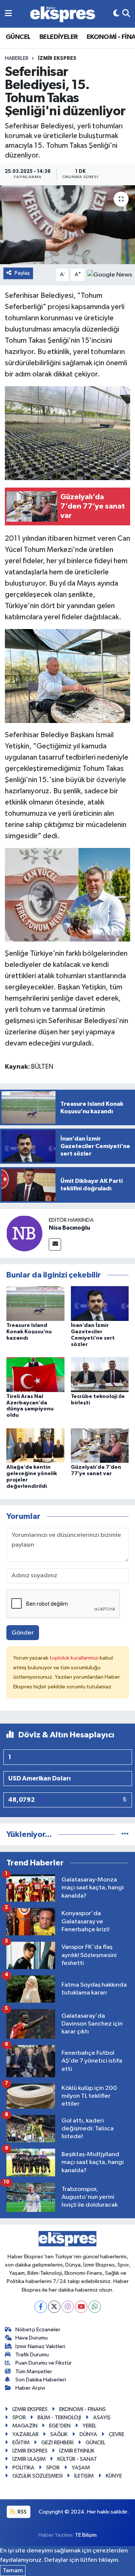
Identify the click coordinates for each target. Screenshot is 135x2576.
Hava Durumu (31, 2338)
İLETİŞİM (84, 2476)
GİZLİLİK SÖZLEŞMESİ (37, 2476)
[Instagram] (68, 2307)
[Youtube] (81, 2307)
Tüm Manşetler (34, 2371)
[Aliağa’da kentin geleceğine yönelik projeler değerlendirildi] (35, 1445)
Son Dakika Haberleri (41, 2380)
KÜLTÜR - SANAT (77, 2459)
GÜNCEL (18, 37)
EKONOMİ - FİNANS (82, 2409)
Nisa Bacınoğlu (69, 1228)
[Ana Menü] (8, 14)
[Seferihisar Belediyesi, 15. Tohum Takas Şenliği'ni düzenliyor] (67, 225)
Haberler (17, 58)
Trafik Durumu (32, 2355)
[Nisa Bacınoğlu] (24, 1233)
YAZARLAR (25, 2434)
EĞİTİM (21, 2443)
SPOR (19, 2418)
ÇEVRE (116, 2434)
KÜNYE (114, 2476)
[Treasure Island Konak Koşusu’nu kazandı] (35, 1304)
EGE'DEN (60, 2426)
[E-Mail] (55, 1244)
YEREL (89, 2426)
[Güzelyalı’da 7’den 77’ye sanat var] (100, 1445)
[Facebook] (41, 2307)
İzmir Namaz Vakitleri (40, 2346)
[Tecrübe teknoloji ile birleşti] (100, 1374)
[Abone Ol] (110, 274)
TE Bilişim (86, 2535)
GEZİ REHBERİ (57, 2443)
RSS (22, 2512)
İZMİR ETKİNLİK (77, 2451)
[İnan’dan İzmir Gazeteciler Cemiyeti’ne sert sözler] (100, 1304)
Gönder (23, 1633)
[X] (54, 2307)
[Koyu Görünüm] (116, 14)
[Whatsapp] (95, 2307)
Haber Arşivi (30, 2388)
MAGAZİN (25, 2426)
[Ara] (126, 14)
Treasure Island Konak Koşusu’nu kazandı (29, 1332)
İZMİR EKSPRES (57, 58)
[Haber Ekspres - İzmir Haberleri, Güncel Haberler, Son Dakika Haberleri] (63, 14)
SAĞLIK (59, 2434)
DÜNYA (88, 2434)
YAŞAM (81, 2468)
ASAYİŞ (102, 2418)
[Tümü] (125, 1835)
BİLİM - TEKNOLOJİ (59, 2418)
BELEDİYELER (58, 37)
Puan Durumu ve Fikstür (43, 2363)
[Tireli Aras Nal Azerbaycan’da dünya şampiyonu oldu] (35, 1374)
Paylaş (22, 273)
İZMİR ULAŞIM (29, 2459)
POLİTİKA (23, 2468)
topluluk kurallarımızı (75, 1658)
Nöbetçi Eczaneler (38, 2330)
